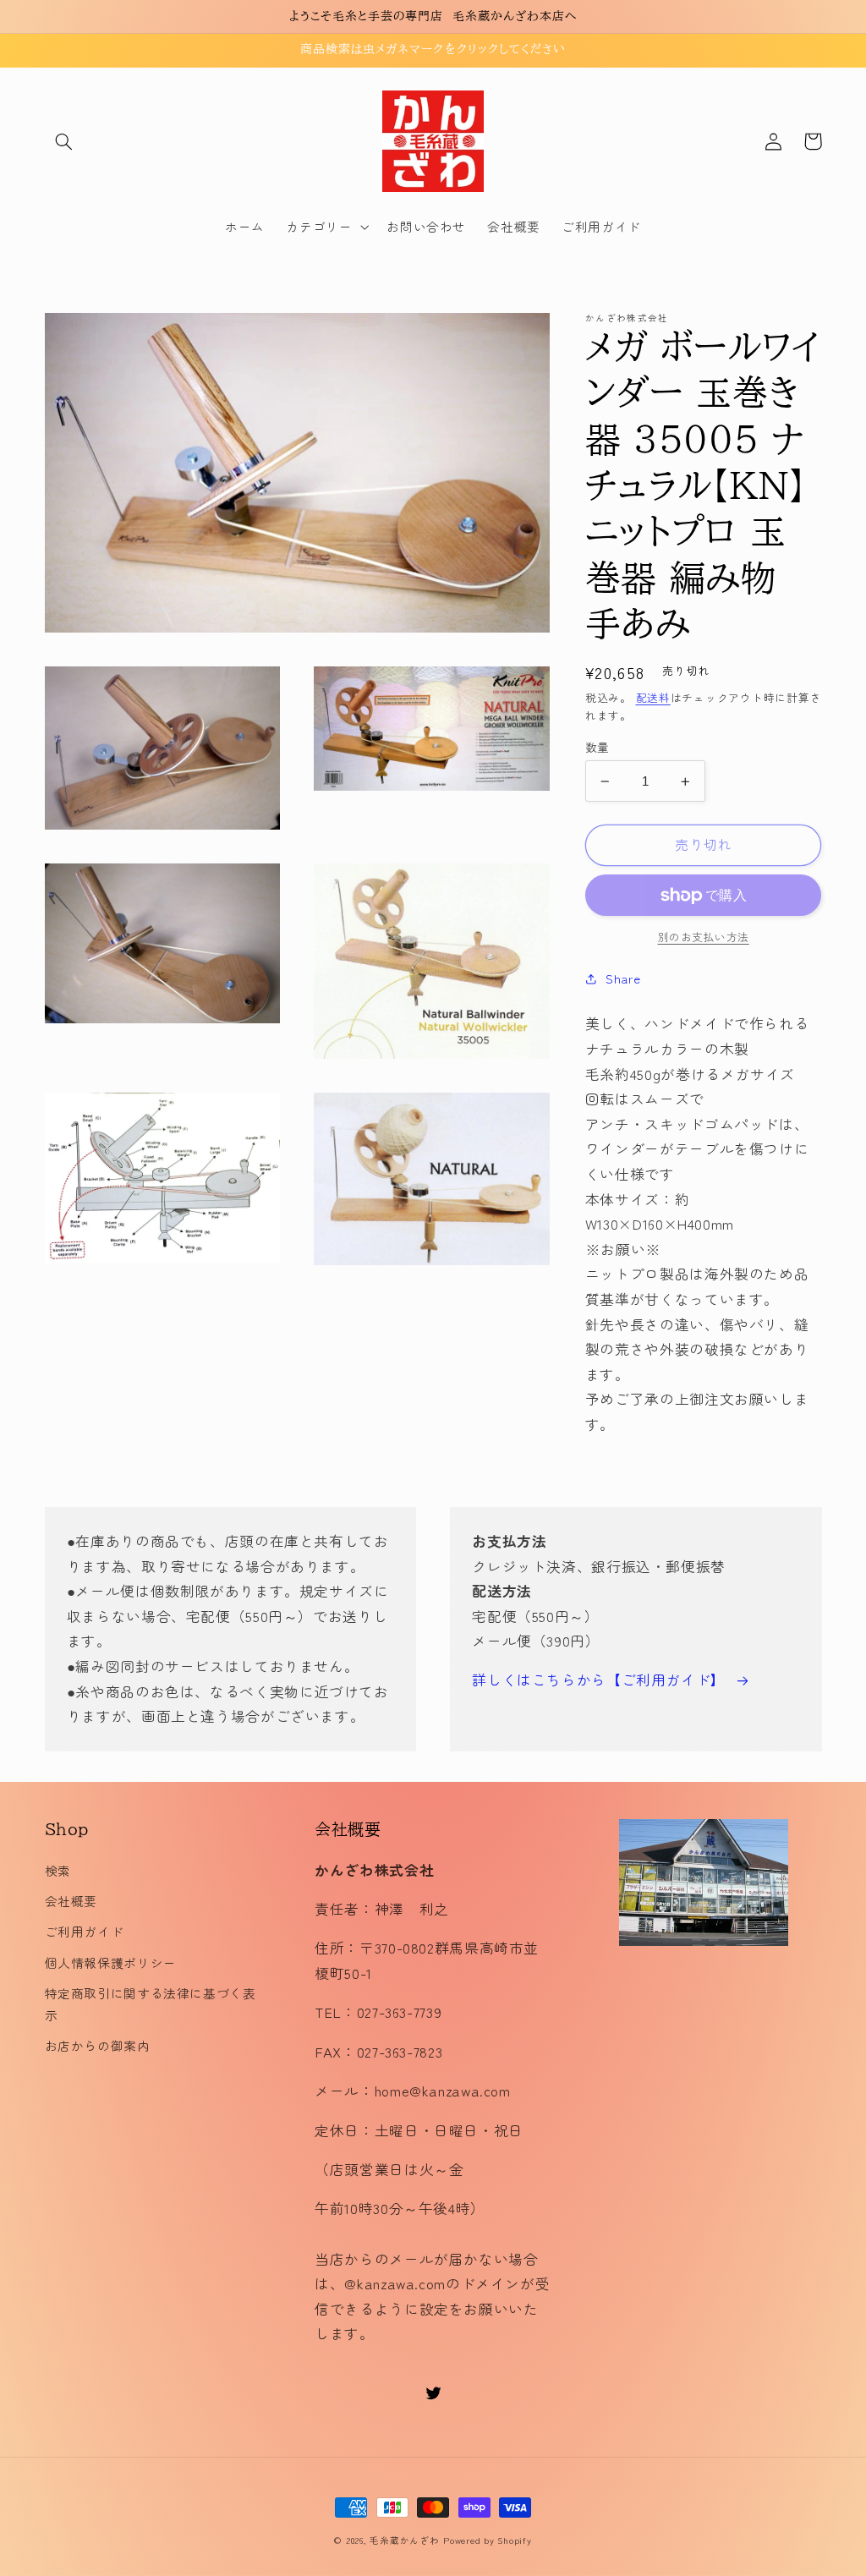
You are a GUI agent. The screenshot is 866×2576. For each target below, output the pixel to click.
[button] (64, 141)
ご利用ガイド (85, 1931)
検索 (58, 1870)
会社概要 (71, 1901)
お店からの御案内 (98, 2045)
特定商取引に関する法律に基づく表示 (151, 2004)
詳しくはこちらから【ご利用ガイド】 (599, 1680)
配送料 (653, 697)
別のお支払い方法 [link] (704, 937)
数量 (597, 747)
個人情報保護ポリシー (111, 1962)
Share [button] (623, 978)
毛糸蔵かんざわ (404, 2540)
